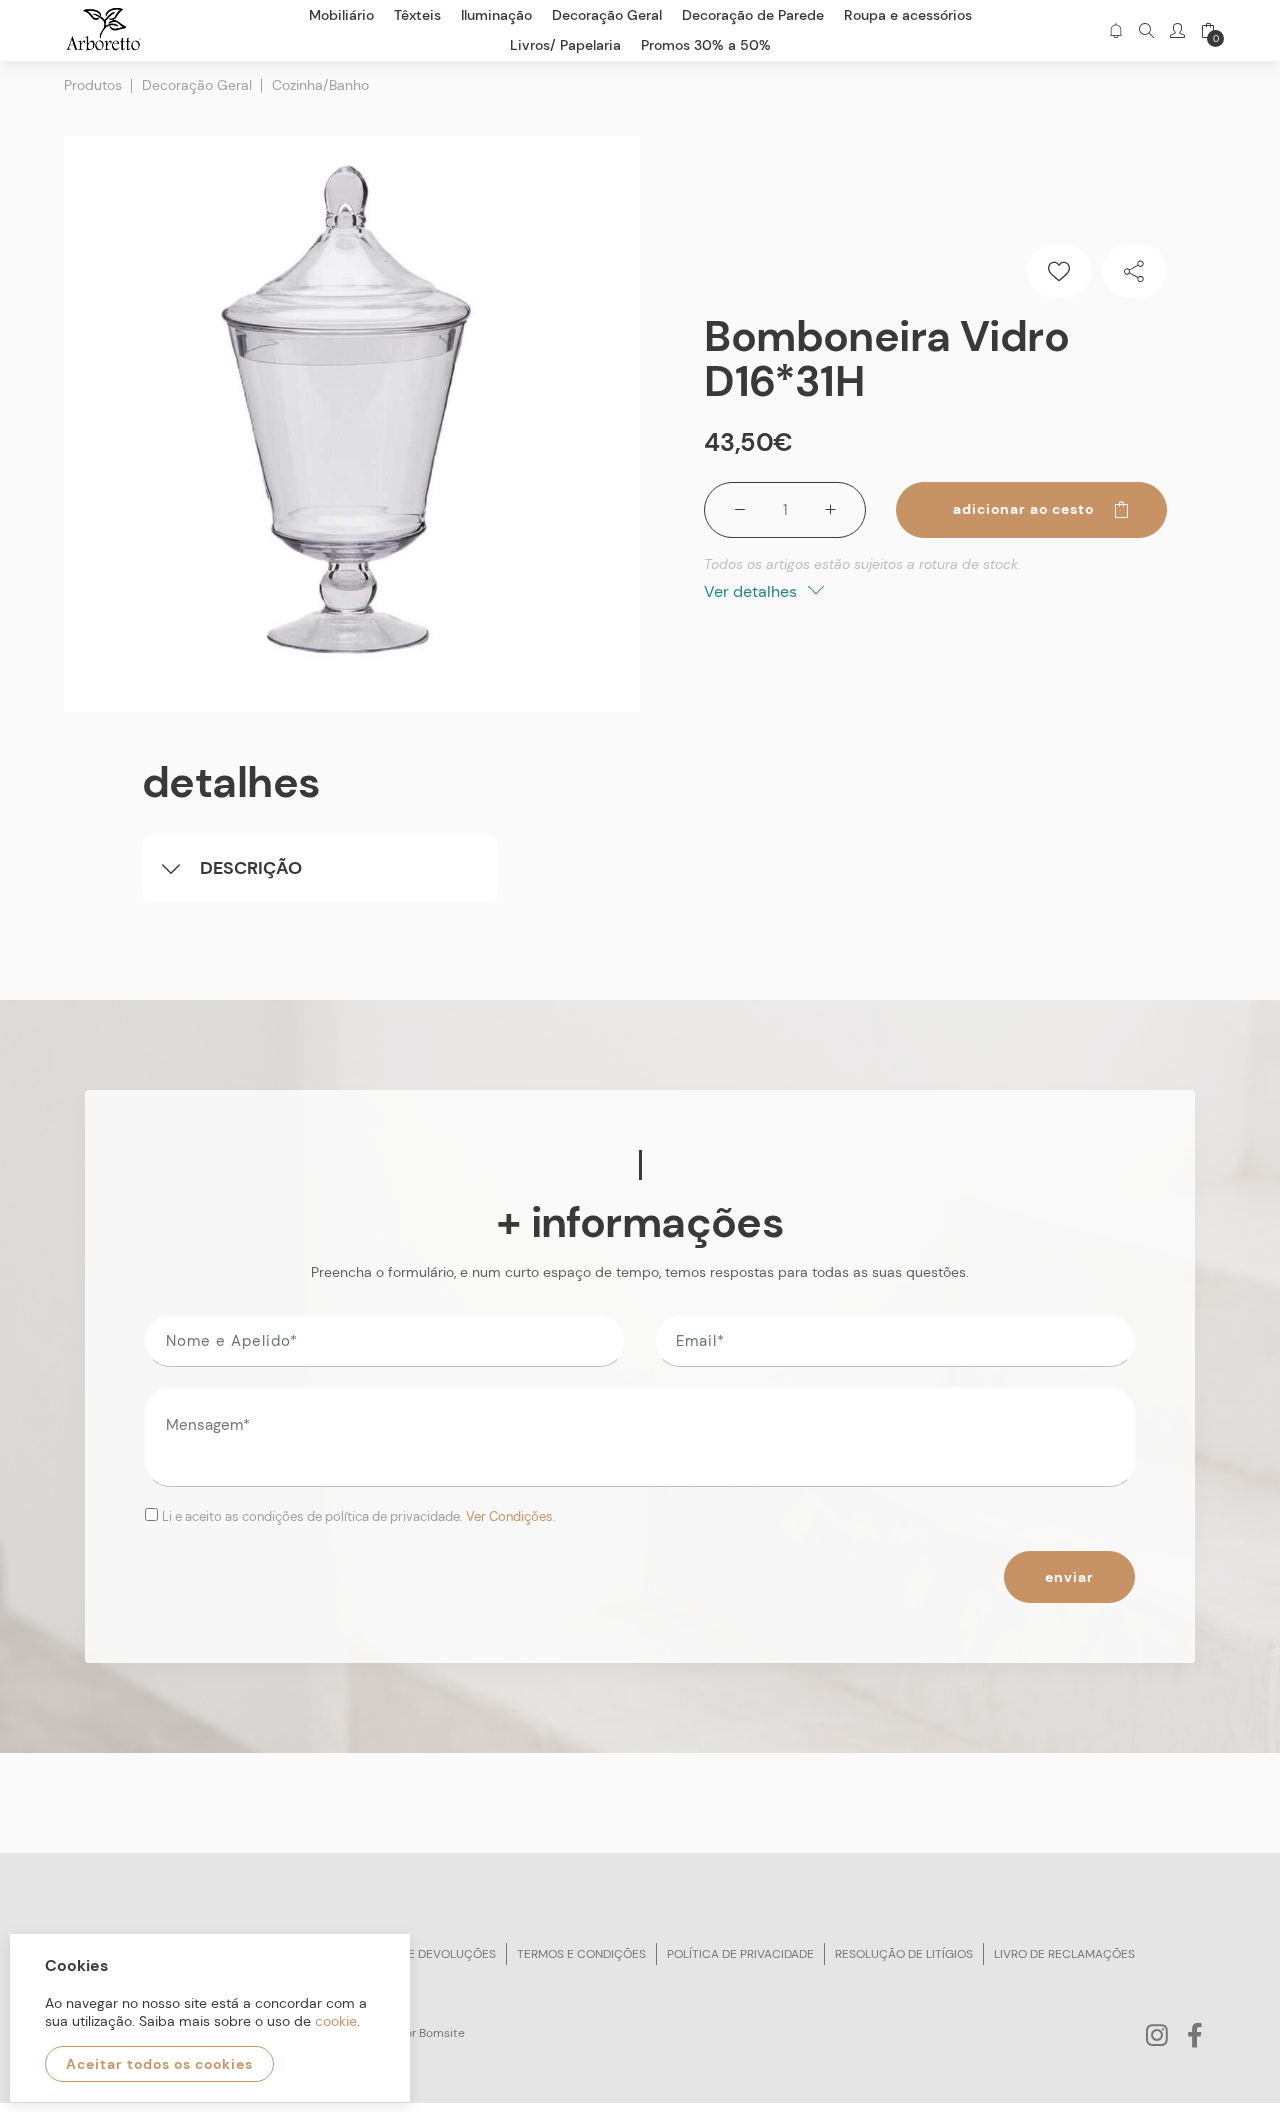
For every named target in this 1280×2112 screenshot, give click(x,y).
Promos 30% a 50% (706, 45)
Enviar (1069, 1577)
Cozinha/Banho (320, 85)
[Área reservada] (1177, 30)
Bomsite (442, 2033)
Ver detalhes (752, 591)
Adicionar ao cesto (1023, 509)
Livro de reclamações (1064, 1954)
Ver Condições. (511, 1516)
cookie (336, 2021)
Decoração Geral (197, 85)
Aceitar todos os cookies (159, 2064)
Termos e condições (581, 1954)
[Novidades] (1115, 30)
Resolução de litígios (904, 1954)
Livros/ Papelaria (565, 45)
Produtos (93, 85)
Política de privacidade (740, 1954)
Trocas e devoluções (427, 1954)
